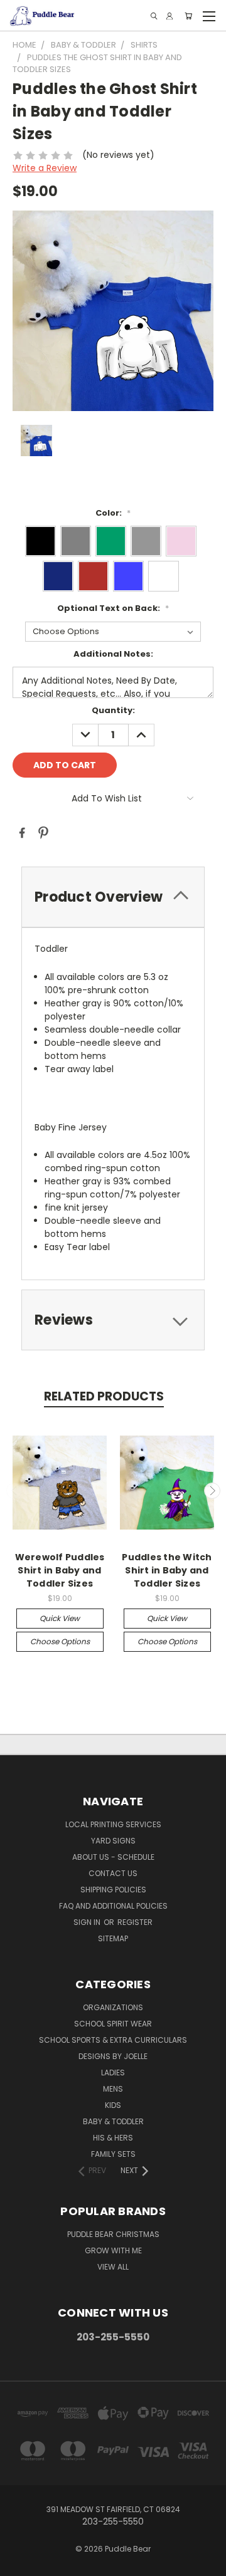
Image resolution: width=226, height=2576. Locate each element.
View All (113, 2267)
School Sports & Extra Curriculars (113, 2040)
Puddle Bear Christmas (113, 2234)
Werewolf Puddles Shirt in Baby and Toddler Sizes (60, 1570)
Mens (113, 2089)
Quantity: (113, 710)
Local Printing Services (113, 1824)
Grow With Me (113, 2250)
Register (135, 1922)
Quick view (60, 1618)
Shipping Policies (113, 1890)
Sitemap (113, 1938)
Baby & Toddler (113, 2121)
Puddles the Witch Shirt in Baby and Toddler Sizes (167, 1570)
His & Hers (113, 2138)
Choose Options (60, 1641)
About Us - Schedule (113, 1857)
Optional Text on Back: (113, 608)
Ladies (113, 2073)
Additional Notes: (113, 654)
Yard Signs (113, 1841)
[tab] (113, 1320)
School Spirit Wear (113, 2024)
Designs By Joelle (113, 2056)
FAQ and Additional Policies (113, 1906)
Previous (14, 1491)
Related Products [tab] (104, 1396)
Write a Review (45, 168)
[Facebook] (22, 833)
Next (212, 1491)
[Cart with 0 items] (188, 16)
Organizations (113, 2007)
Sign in (88, 1922)
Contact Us (113, 1873)
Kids (113, 2105)
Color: (113, 513)
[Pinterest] (43, 833)
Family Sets (113, 2154)
